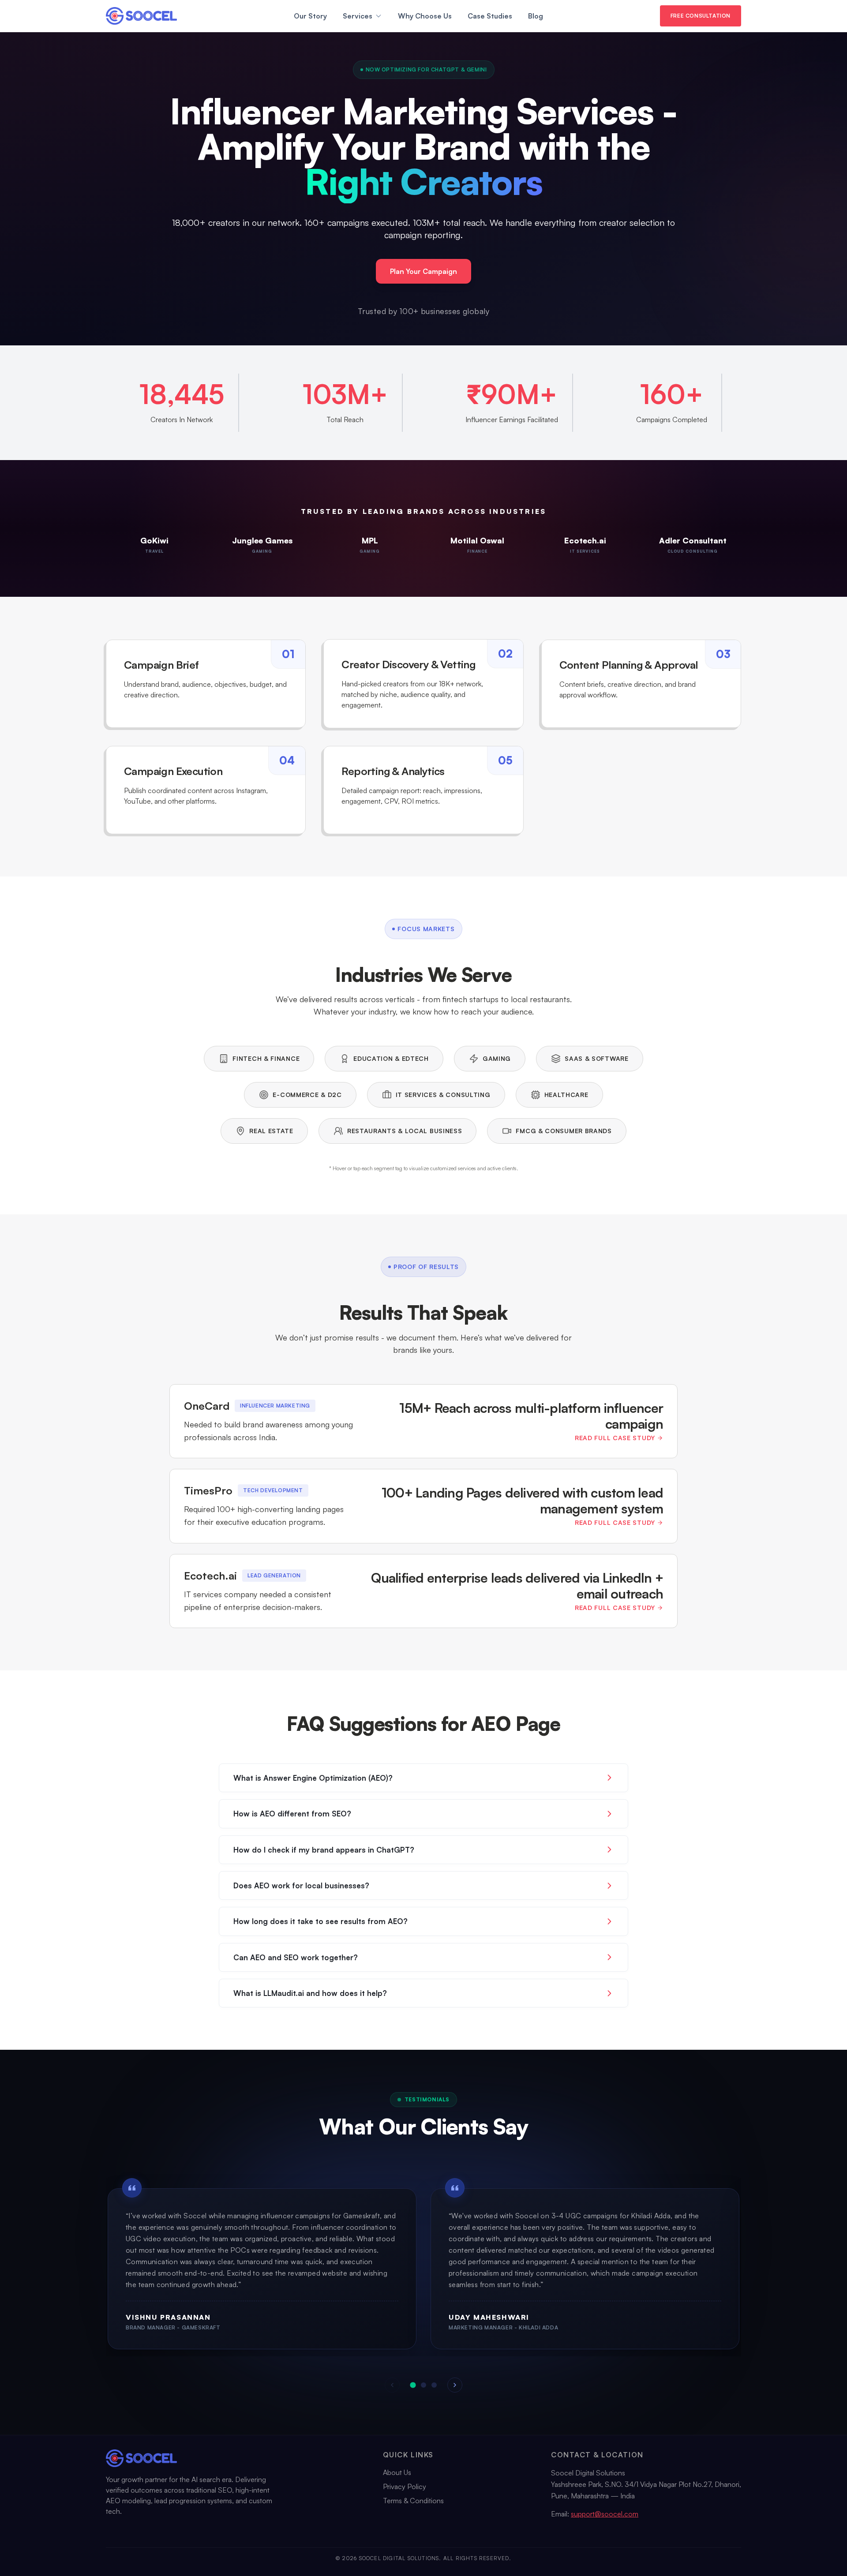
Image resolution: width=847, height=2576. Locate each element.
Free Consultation (701, 16)
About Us (397, 2472)
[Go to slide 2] (423, 2385)
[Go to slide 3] (434, 2385)
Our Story (310, 16)
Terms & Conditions (413, 2501)
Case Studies (490, 16)
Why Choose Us (425, 16)
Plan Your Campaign (423, 271)
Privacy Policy (405, 2486)
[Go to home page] (141, 16)
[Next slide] (455, 2385)
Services (358, 16)
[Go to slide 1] (413, 2385)
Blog (536, 16)
